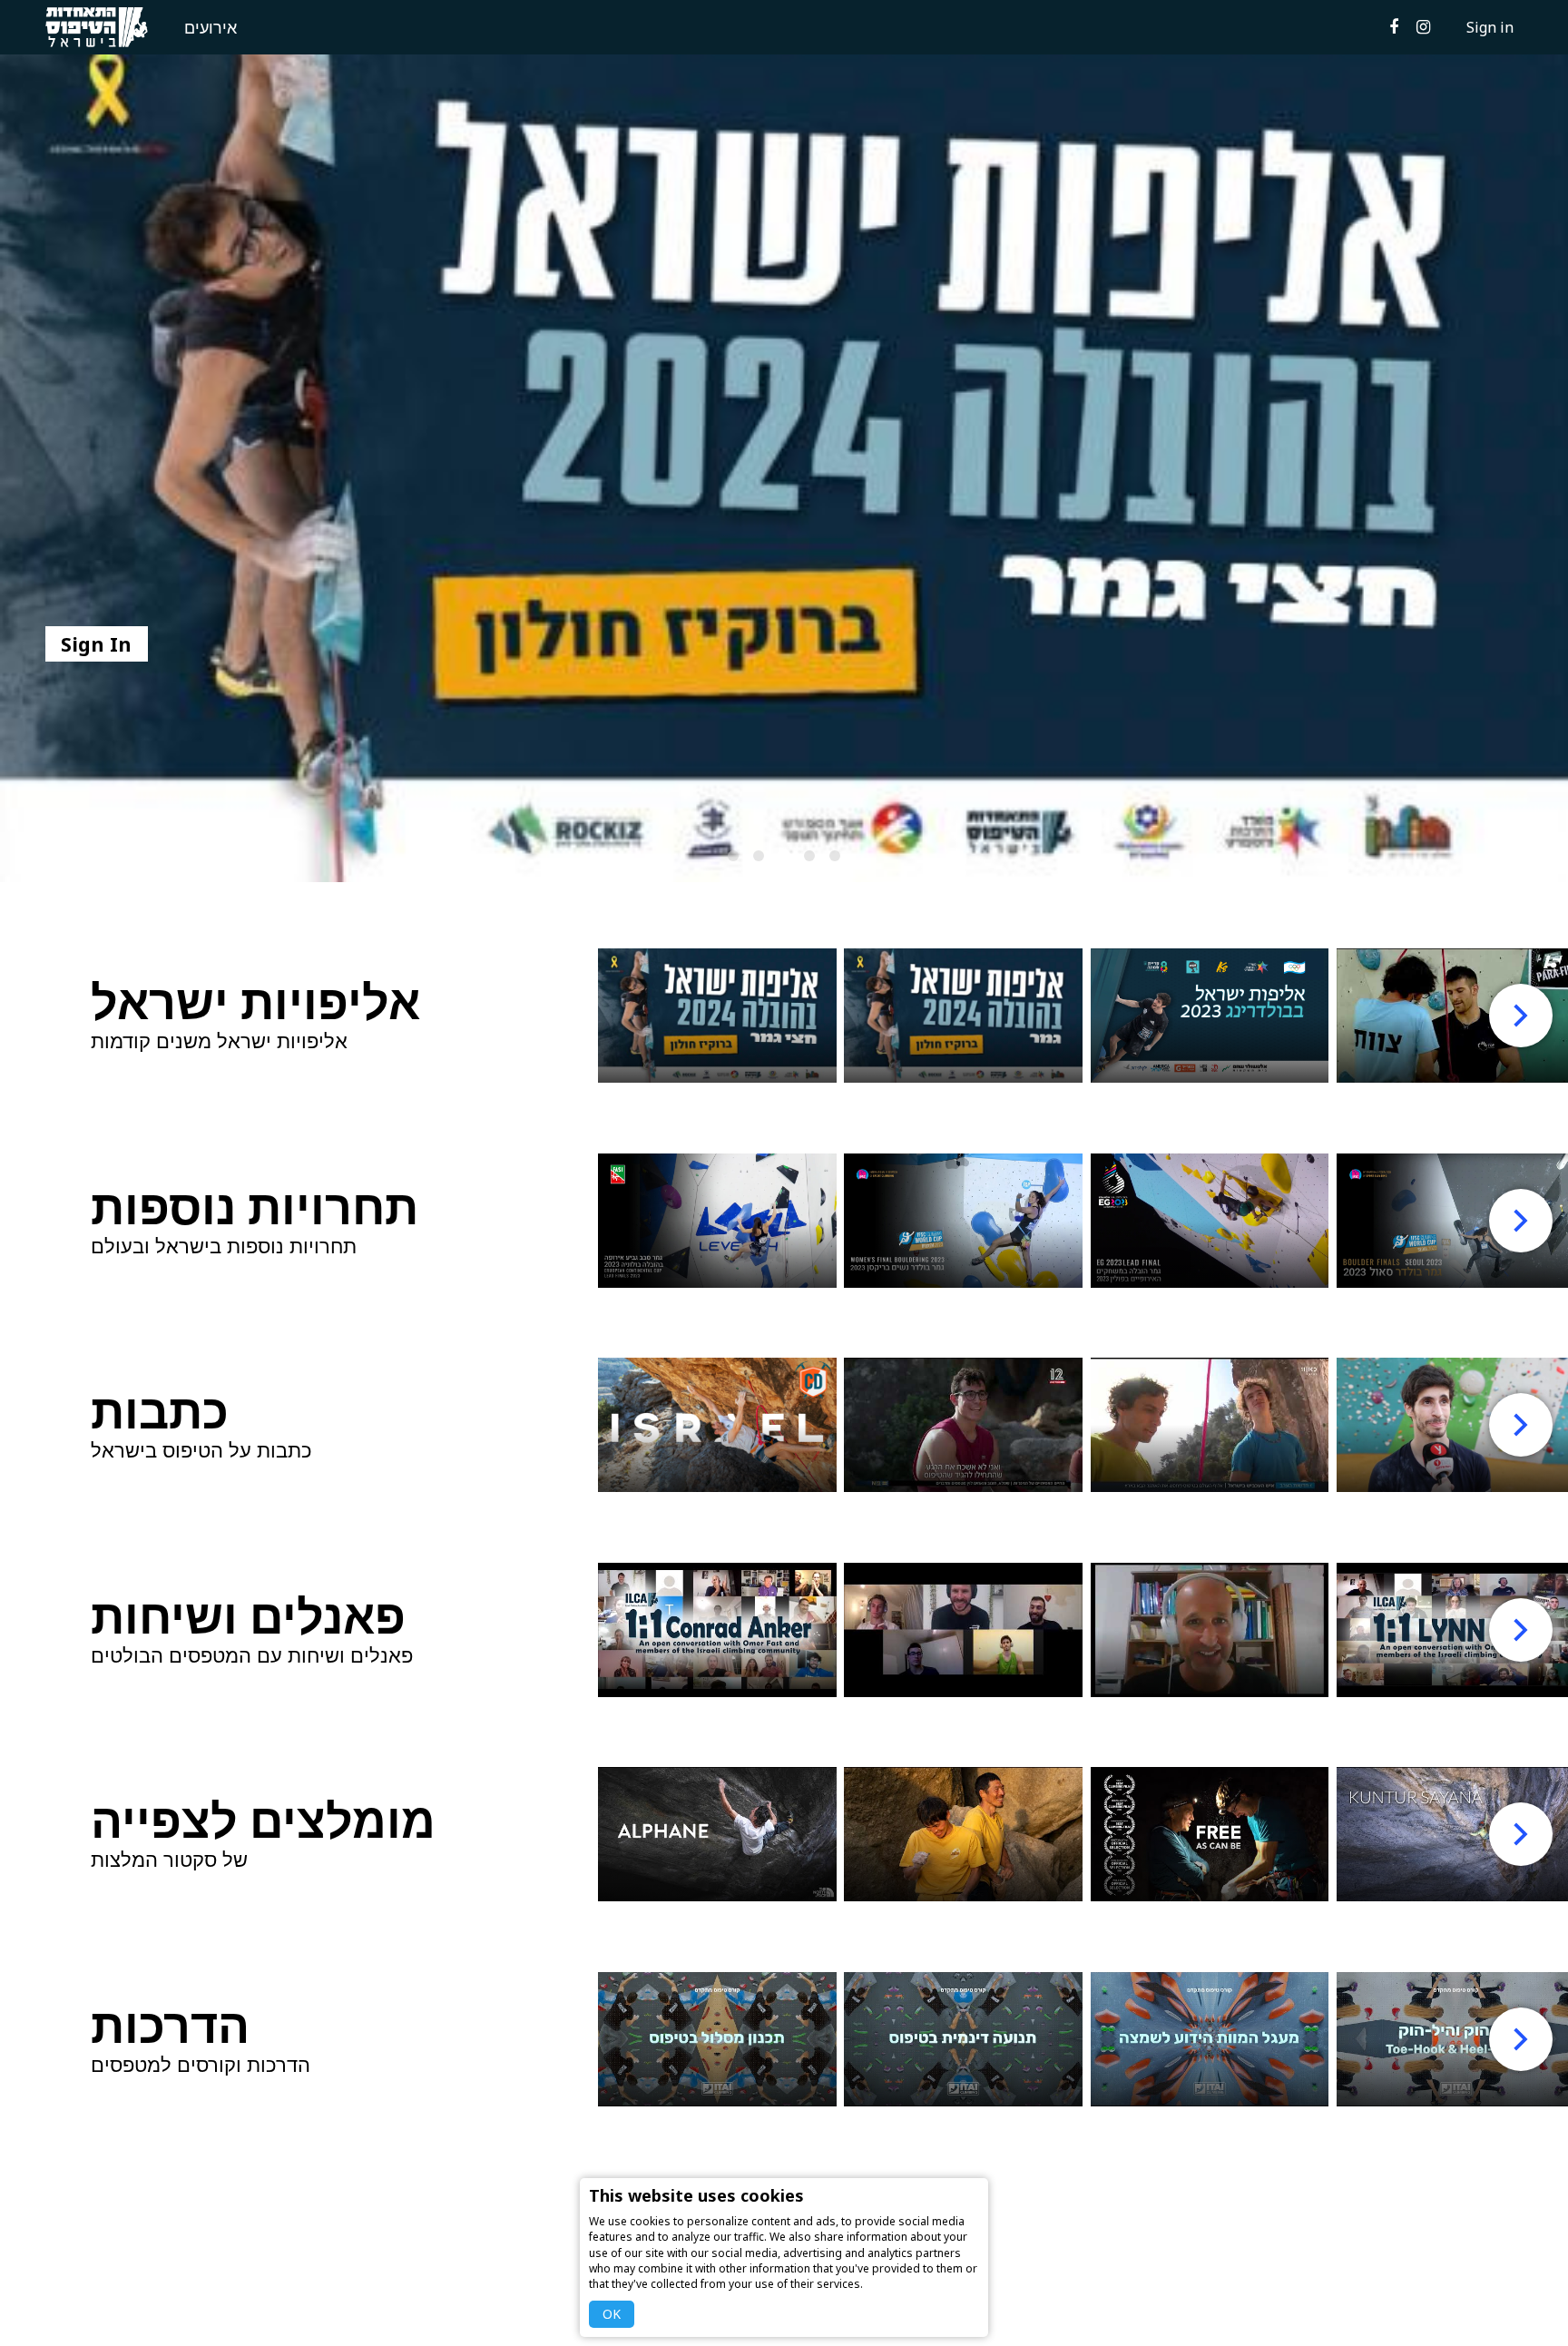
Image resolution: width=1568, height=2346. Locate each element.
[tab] (733, 856)
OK (612, 2314)
